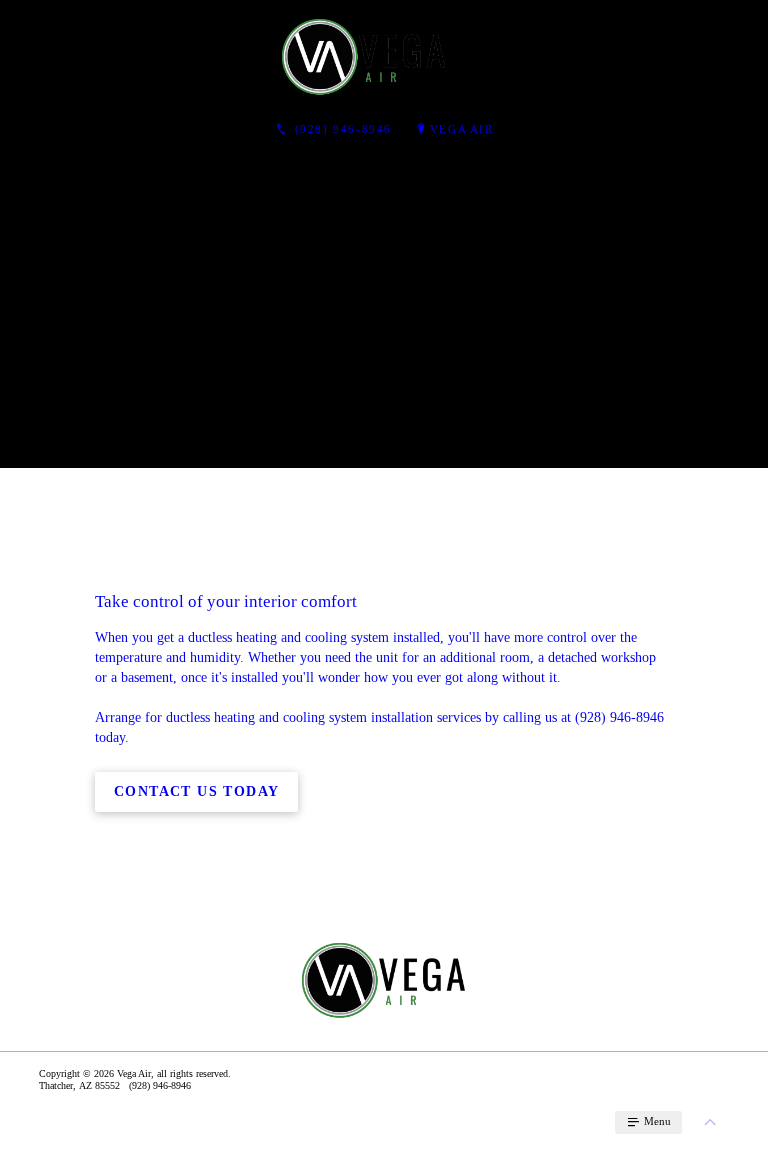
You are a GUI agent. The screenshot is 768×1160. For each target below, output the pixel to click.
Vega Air (462, 129)
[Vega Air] (364, 56)
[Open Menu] (744, 56)
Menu (656, 1121)
